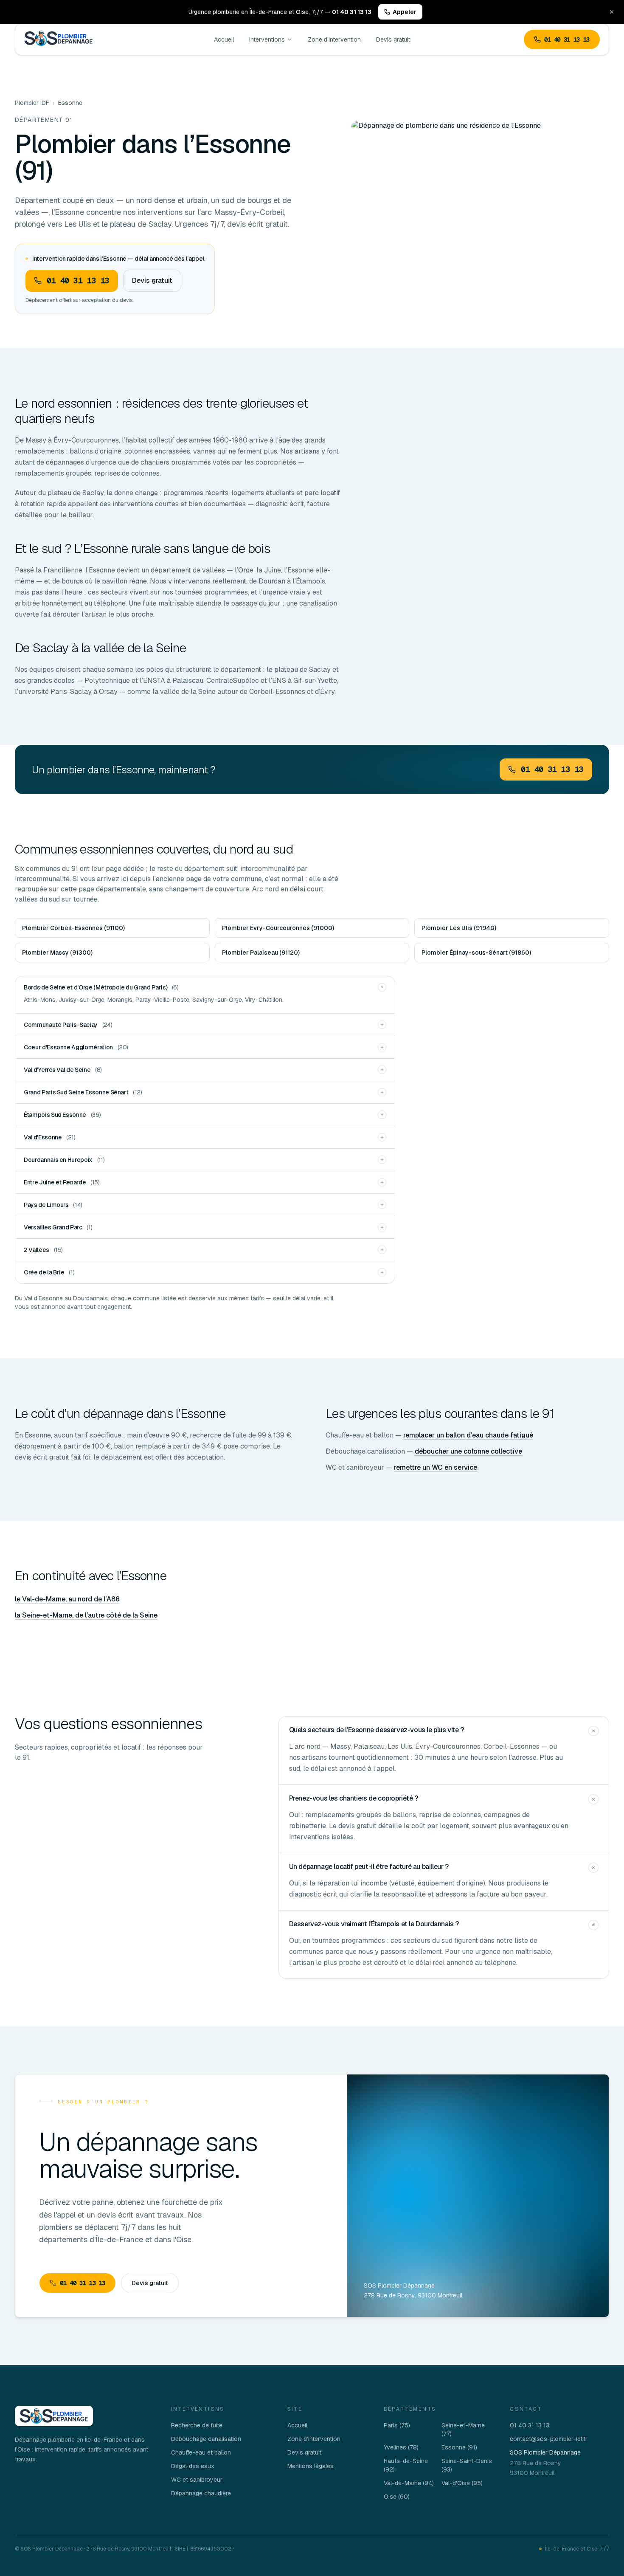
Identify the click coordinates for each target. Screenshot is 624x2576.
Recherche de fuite (197, 2425)
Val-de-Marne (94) (409, 2483)
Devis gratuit (393, 39)
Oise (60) (397, 2497)
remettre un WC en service (436, 1467)
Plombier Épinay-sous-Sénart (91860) (476, 953)
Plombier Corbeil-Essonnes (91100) (73, 928)
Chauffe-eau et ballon (201, 2452)
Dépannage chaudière (201, 2493)
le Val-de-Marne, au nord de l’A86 (67, 1599)
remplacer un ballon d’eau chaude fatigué (468, 1435)
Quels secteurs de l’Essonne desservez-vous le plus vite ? (377, 1730)
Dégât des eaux (193, 2466)
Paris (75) (397, 2425)
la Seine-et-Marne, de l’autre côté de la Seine (86, 1615)
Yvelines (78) (401, 2447)
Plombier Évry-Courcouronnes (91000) (278, 928)
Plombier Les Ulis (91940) (459, 928)
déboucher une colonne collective (468, 1451)
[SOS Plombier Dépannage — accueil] (59, 40)
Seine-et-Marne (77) (463, 2429)
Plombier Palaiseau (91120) (261, 953)
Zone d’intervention (334, 39)
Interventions (267, 39)
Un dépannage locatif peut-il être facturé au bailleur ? (369, 1867)
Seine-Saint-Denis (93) (467, 2465)
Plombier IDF (32, 103)
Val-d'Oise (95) (462, 2483)
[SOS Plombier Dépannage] (54, 2416)
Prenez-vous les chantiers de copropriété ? (354, 1798)
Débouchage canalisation (206, 2439)
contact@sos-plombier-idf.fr (549, 2439)
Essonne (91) (459, 2447)
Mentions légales (311, 2466)
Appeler (405, 12)
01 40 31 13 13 (567, 39)
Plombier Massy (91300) (57, 953)
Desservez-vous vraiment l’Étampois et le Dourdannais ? (374, 1924)
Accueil (224, 39)
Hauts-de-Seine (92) (406, 2465)
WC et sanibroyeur (197, 2480)
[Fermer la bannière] (612, 12)
